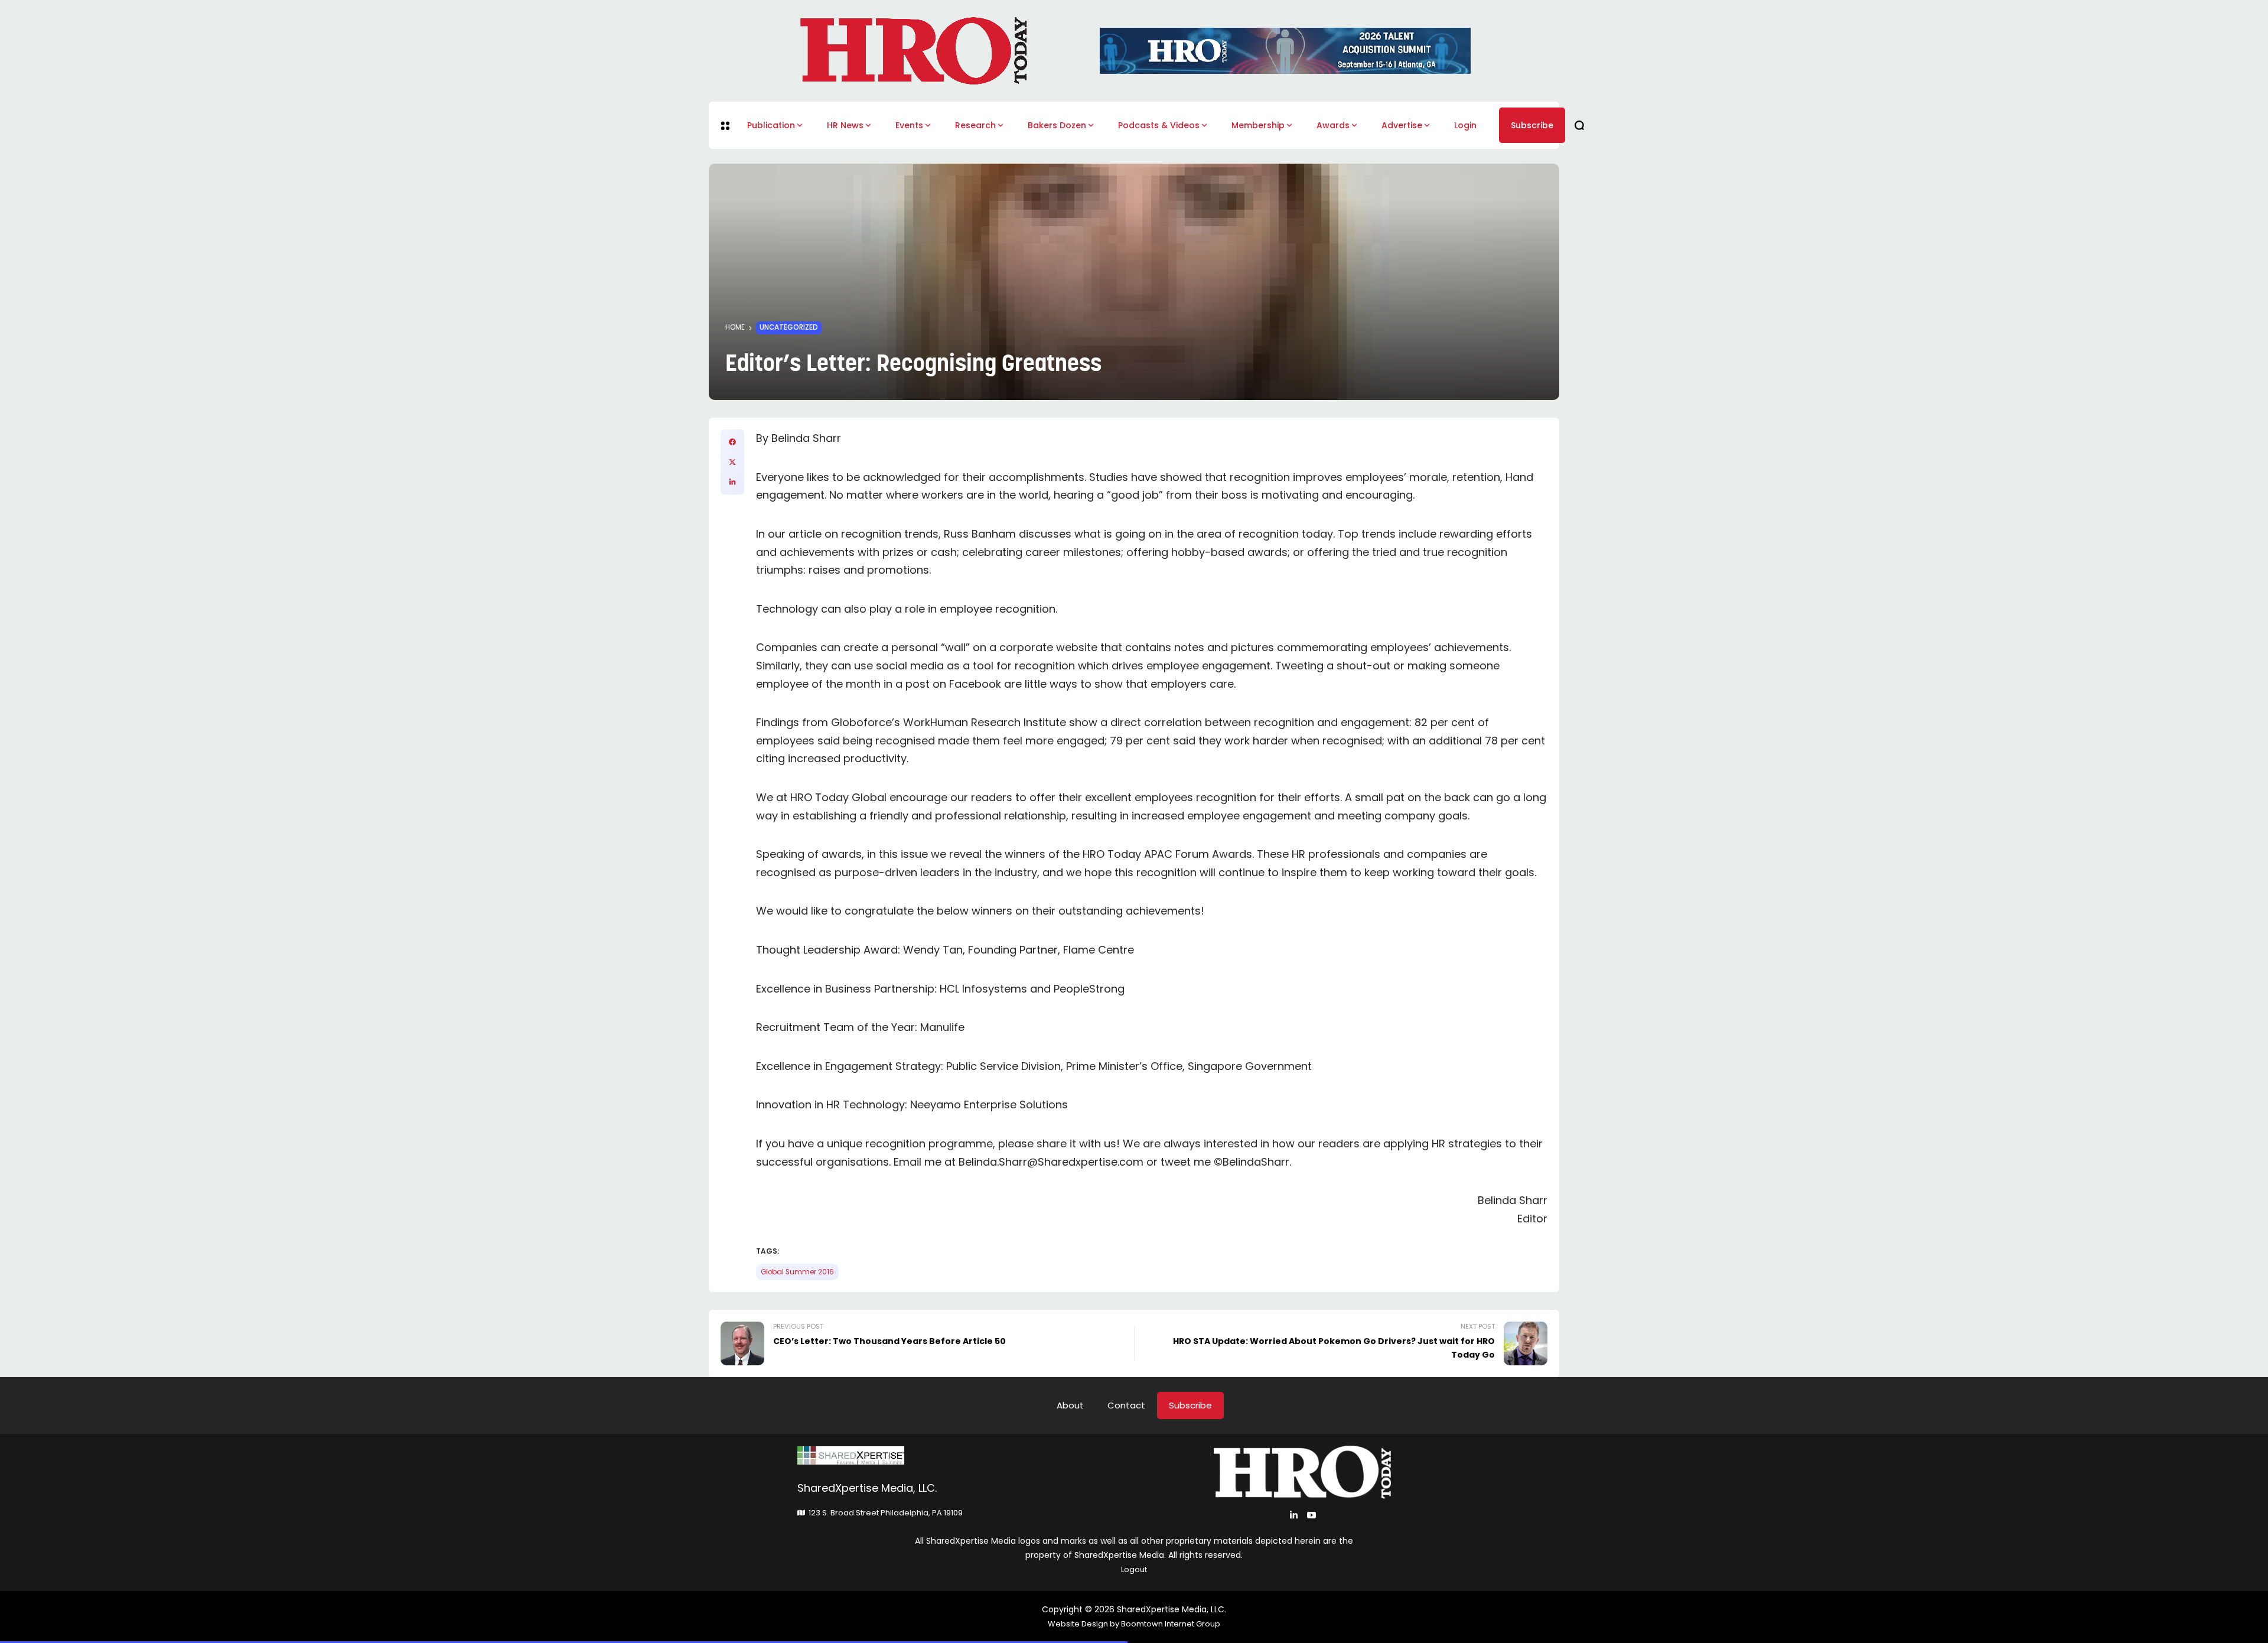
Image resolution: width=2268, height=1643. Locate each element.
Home (735, 327)
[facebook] (732, 442)
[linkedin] (732, 482)
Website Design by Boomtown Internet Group (1134, 1624)
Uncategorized (789, 327)
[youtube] (1311, 1515)
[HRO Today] (966, 1455)
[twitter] (732, 462)
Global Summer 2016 (797, 1272)
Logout (1134, 1569)
